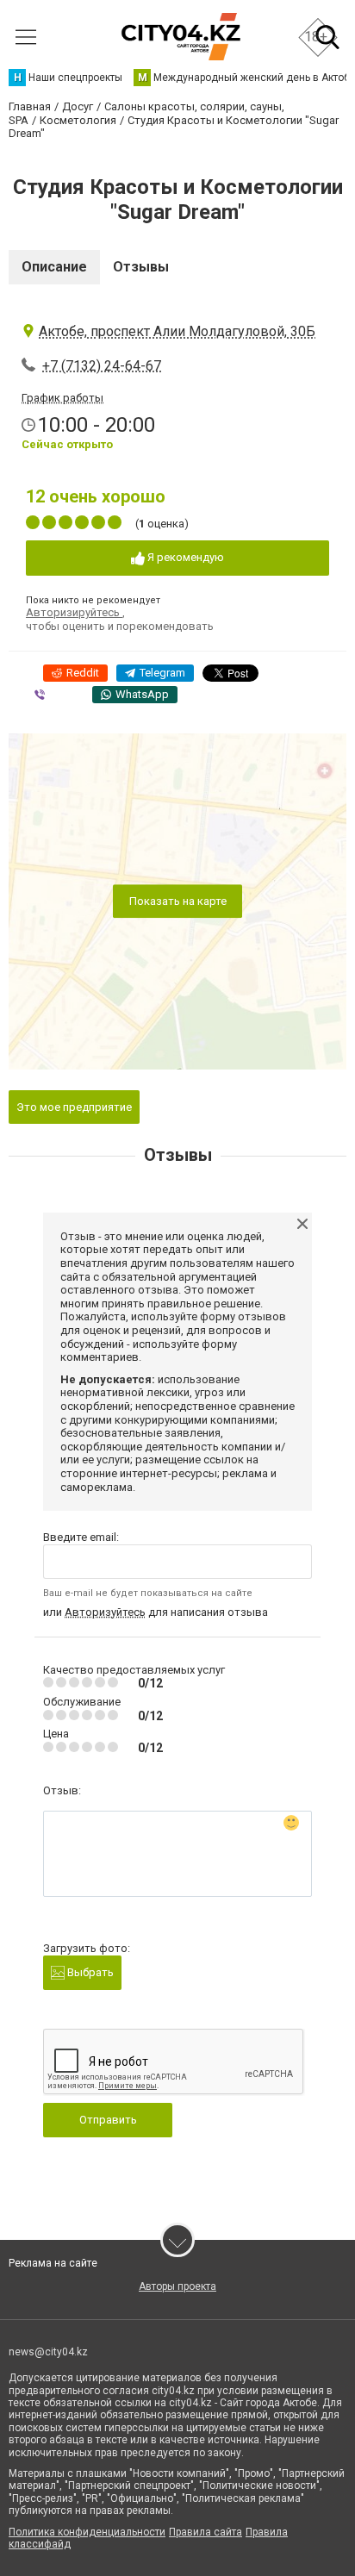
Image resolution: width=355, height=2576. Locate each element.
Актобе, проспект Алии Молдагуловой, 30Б (177, 331)
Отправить (108, 2120)
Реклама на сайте (53, 2263)
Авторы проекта (177, 2286)
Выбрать (89, 1972)
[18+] (181, 37)
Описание (54, 267)
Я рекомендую (184, 557)
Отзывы (141, 267)
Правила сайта (206, 2532)
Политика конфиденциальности (87, 2532)
